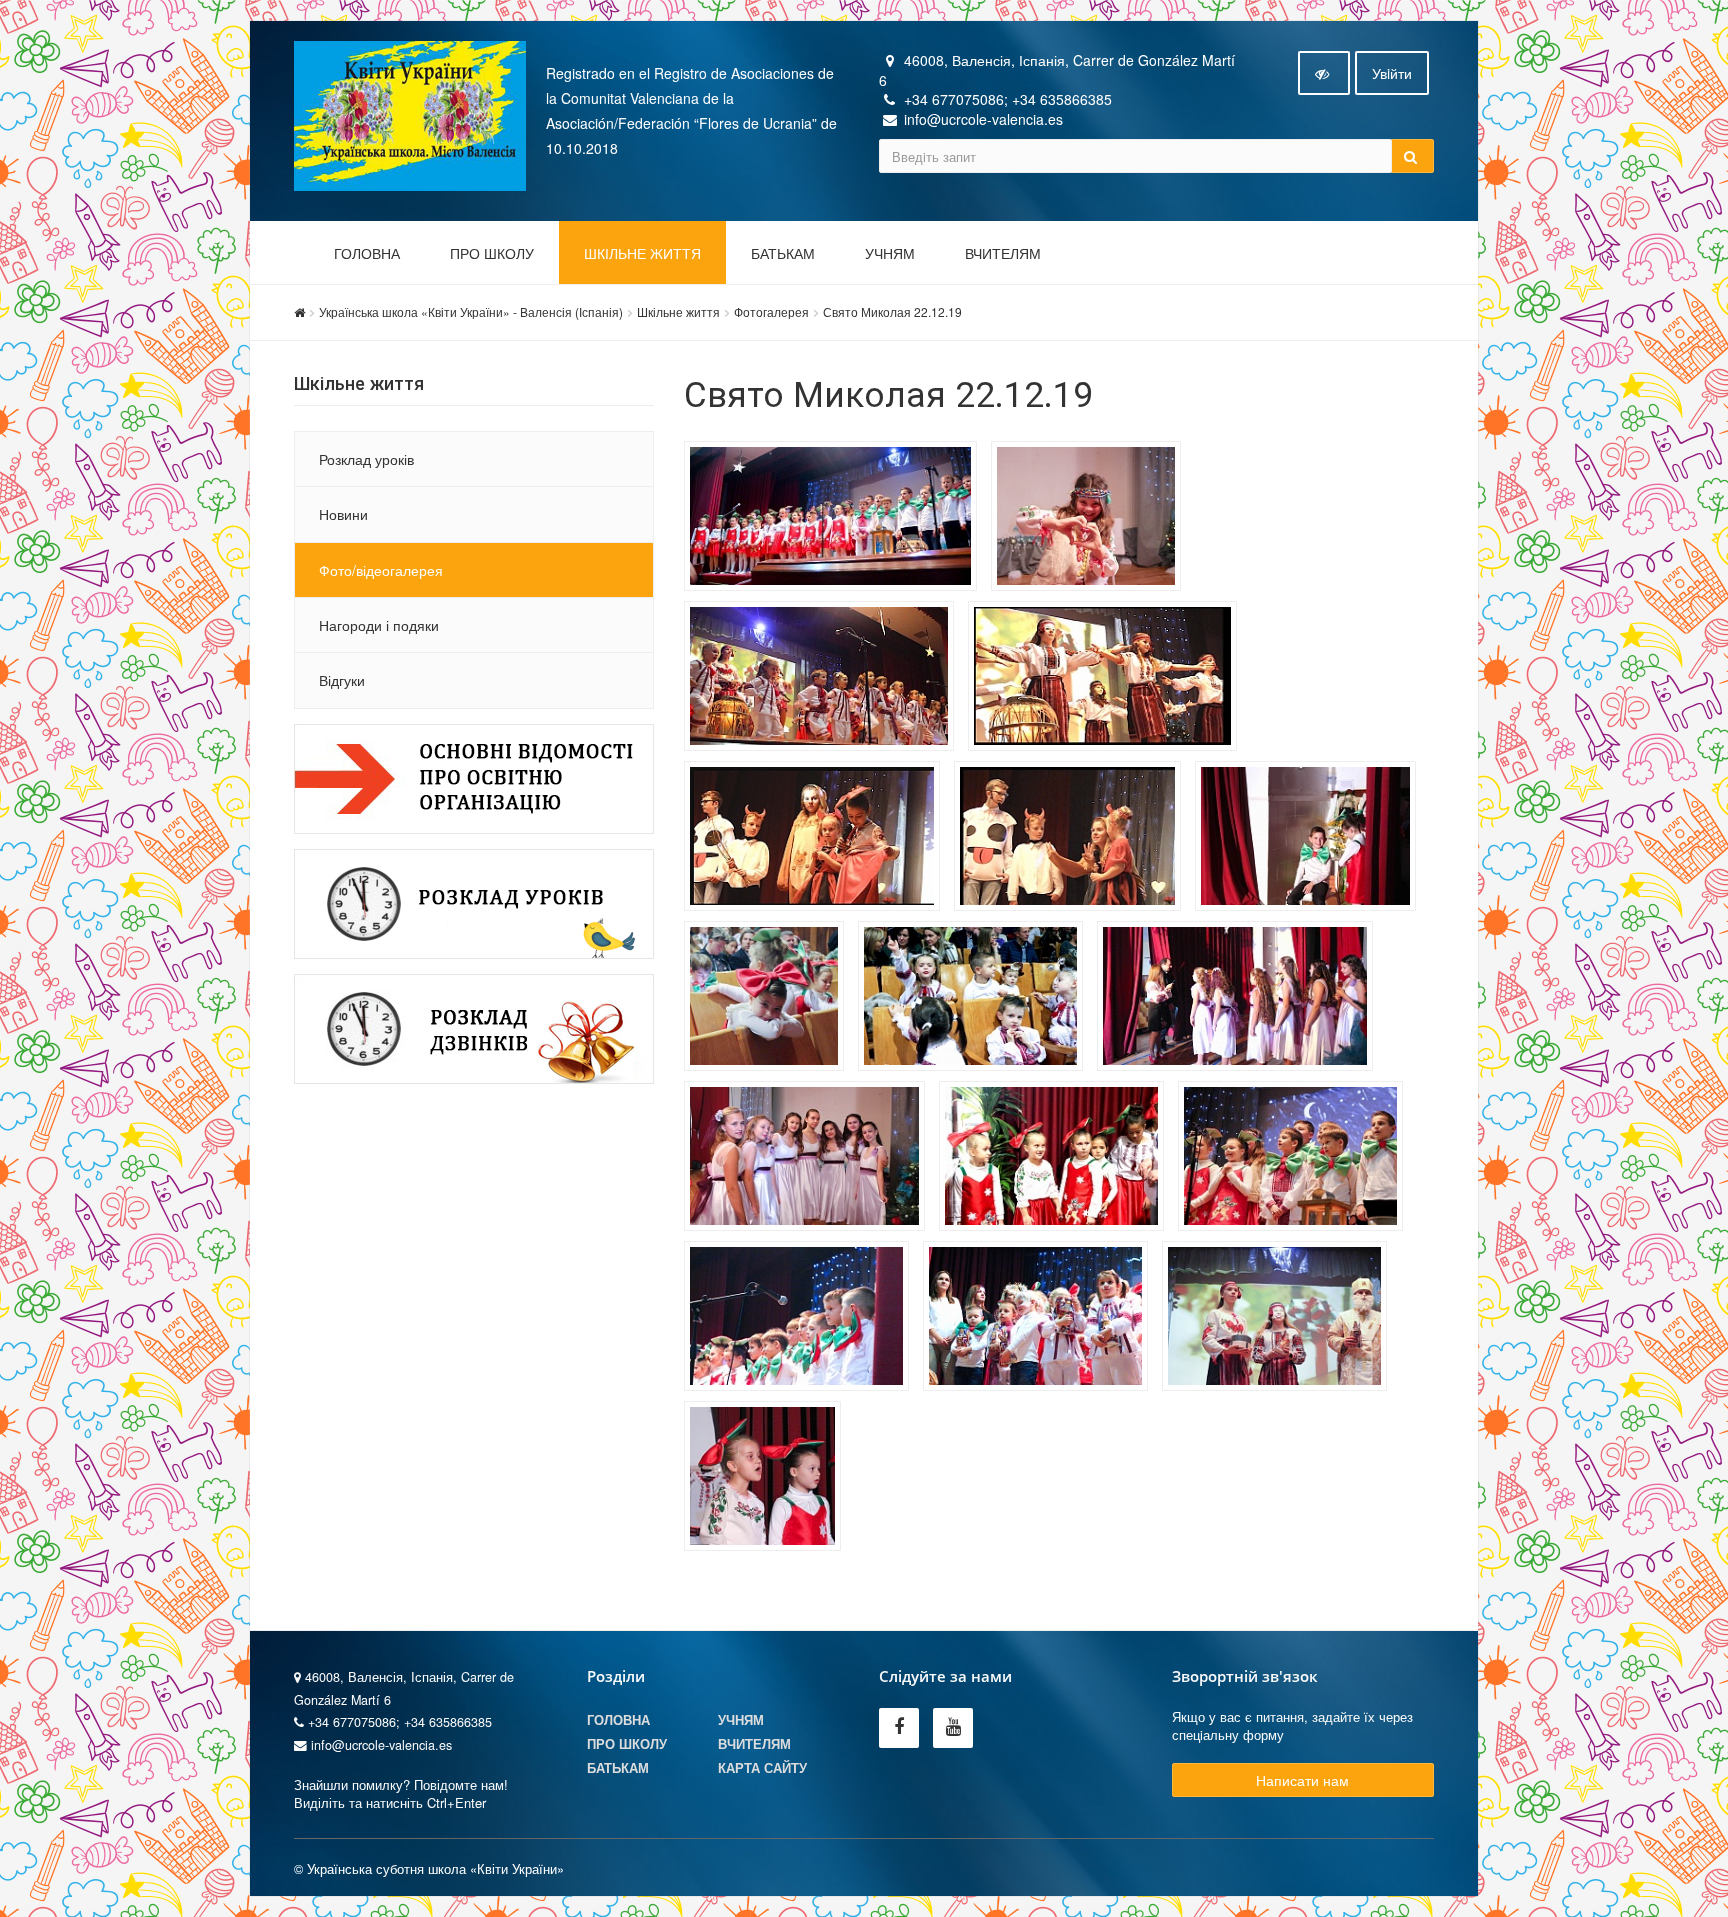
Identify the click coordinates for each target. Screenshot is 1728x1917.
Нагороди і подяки (379, 625)
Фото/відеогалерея (381, 570)
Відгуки (342, 680)
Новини (343, 514)
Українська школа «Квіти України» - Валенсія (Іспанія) (471, 311)
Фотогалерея (771, 311)
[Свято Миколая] (835, 519)
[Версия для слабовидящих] (1324, 73)
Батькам (783, 254)
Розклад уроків (366, 459)
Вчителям (1003, 254)
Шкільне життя (642, 254)
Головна (367, 254)
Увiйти (1392, 73)
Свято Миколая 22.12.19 (892, 311)
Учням (890, 254)
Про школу (492, 254)
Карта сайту (762, 1768)
